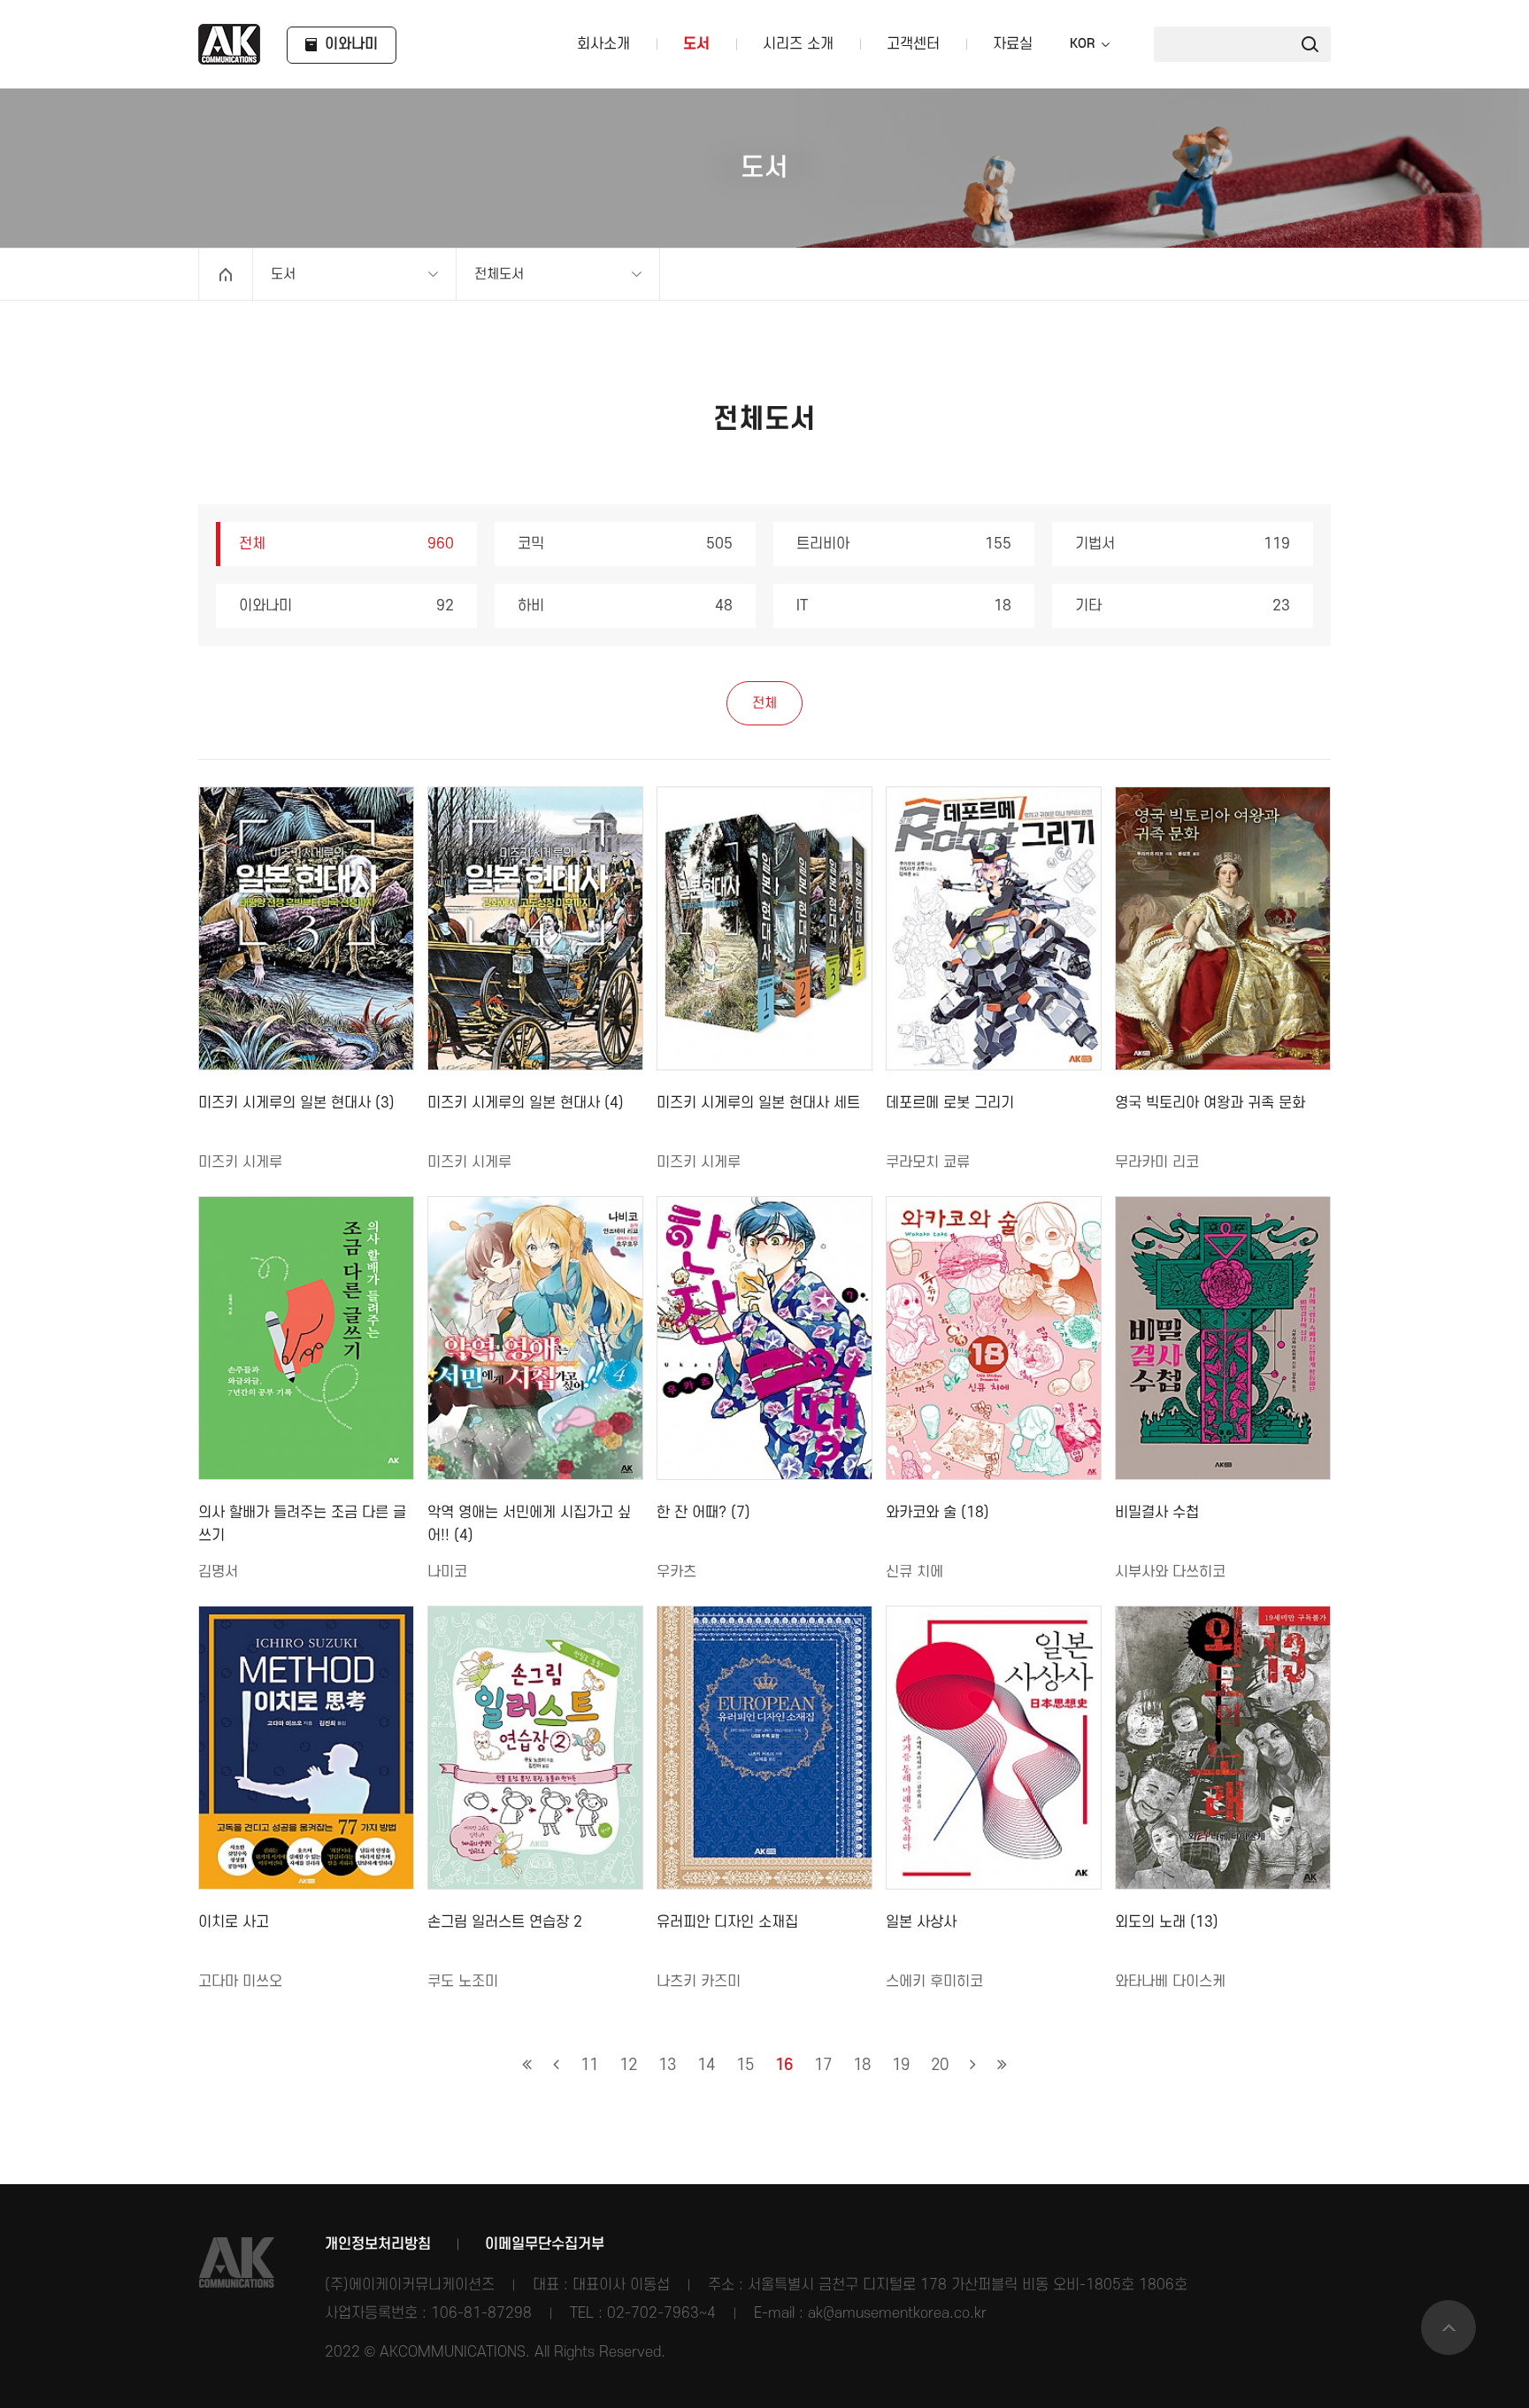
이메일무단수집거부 (545, 2244)
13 (667, 2065)
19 (901, 2065)
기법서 (1183, 544)
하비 (625, 606)
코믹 (625, 544)
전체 (346, 544)
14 (706, 2065)
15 (745, 2065)
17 (823, 2065)
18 (862, 2065)
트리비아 (904, 544)
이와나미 (346, 606)
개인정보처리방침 (378, 2244)
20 (940, 2065)
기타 (1183, 606)
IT (904, 606)
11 (589, 2065)
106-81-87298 (481, 2313)
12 (628, 2065)
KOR (1082, 44)
